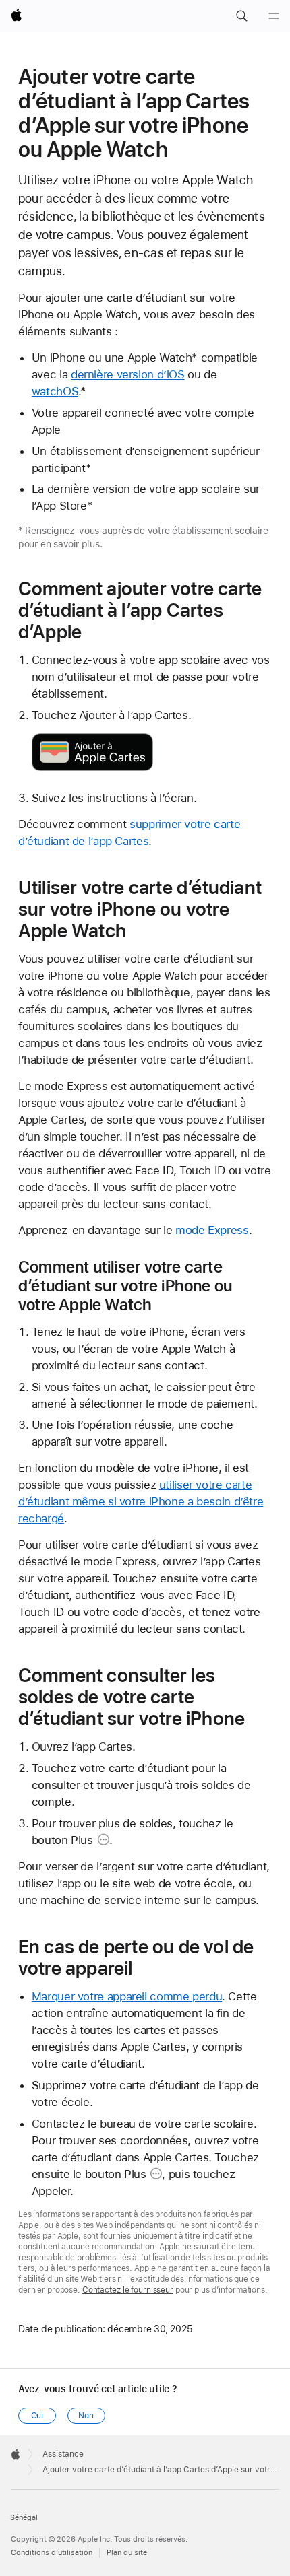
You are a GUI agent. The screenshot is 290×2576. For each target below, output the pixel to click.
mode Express (212, 1230)
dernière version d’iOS (128, 374)
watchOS (55, 391)
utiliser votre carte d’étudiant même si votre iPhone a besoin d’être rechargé (141, 1501)
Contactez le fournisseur (128, 2290)
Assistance (63, 2454)
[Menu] (274, 16)
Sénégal (24, 2518)
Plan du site (127, 2553)
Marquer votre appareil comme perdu (127, 1996)
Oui (37, 2416)
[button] (241, 16)
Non (86, 2416)
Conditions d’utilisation (52, 2553)
